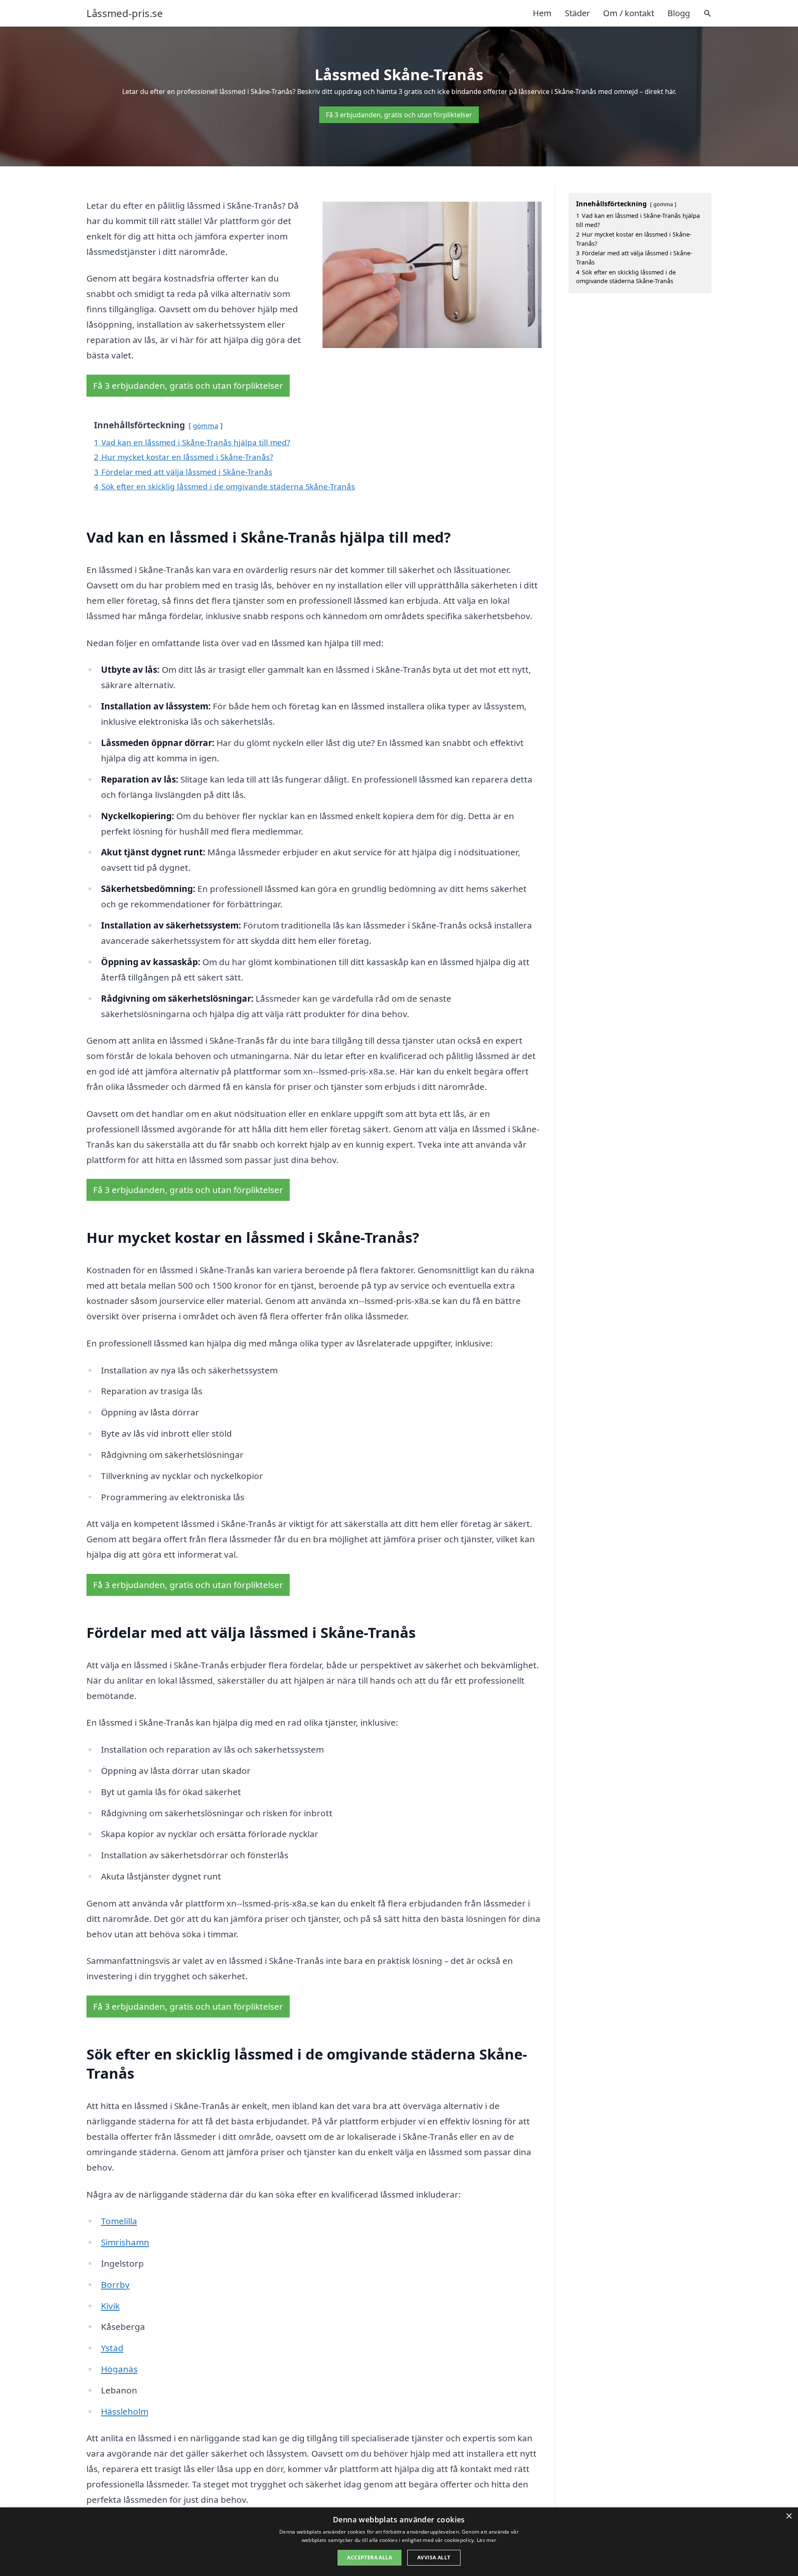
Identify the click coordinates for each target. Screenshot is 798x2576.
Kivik (110, 2306)
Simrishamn (125, 2242)
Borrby (115, 2285)
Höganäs (119, 2369)
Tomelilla (119, 2221)
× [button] (789, 2516)
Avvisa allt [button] (434, 2557)
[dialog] (399, 2542)
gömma (206, 426)
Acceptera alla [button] (369, 2557)
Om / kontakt (629, 13)
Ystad (112, 2348)
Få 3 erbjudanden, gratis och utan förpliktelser (399, 115)
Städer (577, 13)
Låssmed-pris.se (125, 13)
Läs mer (486, 2540)
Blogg (679, 13)
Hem (542, 13)
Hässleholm (125, 2411)
